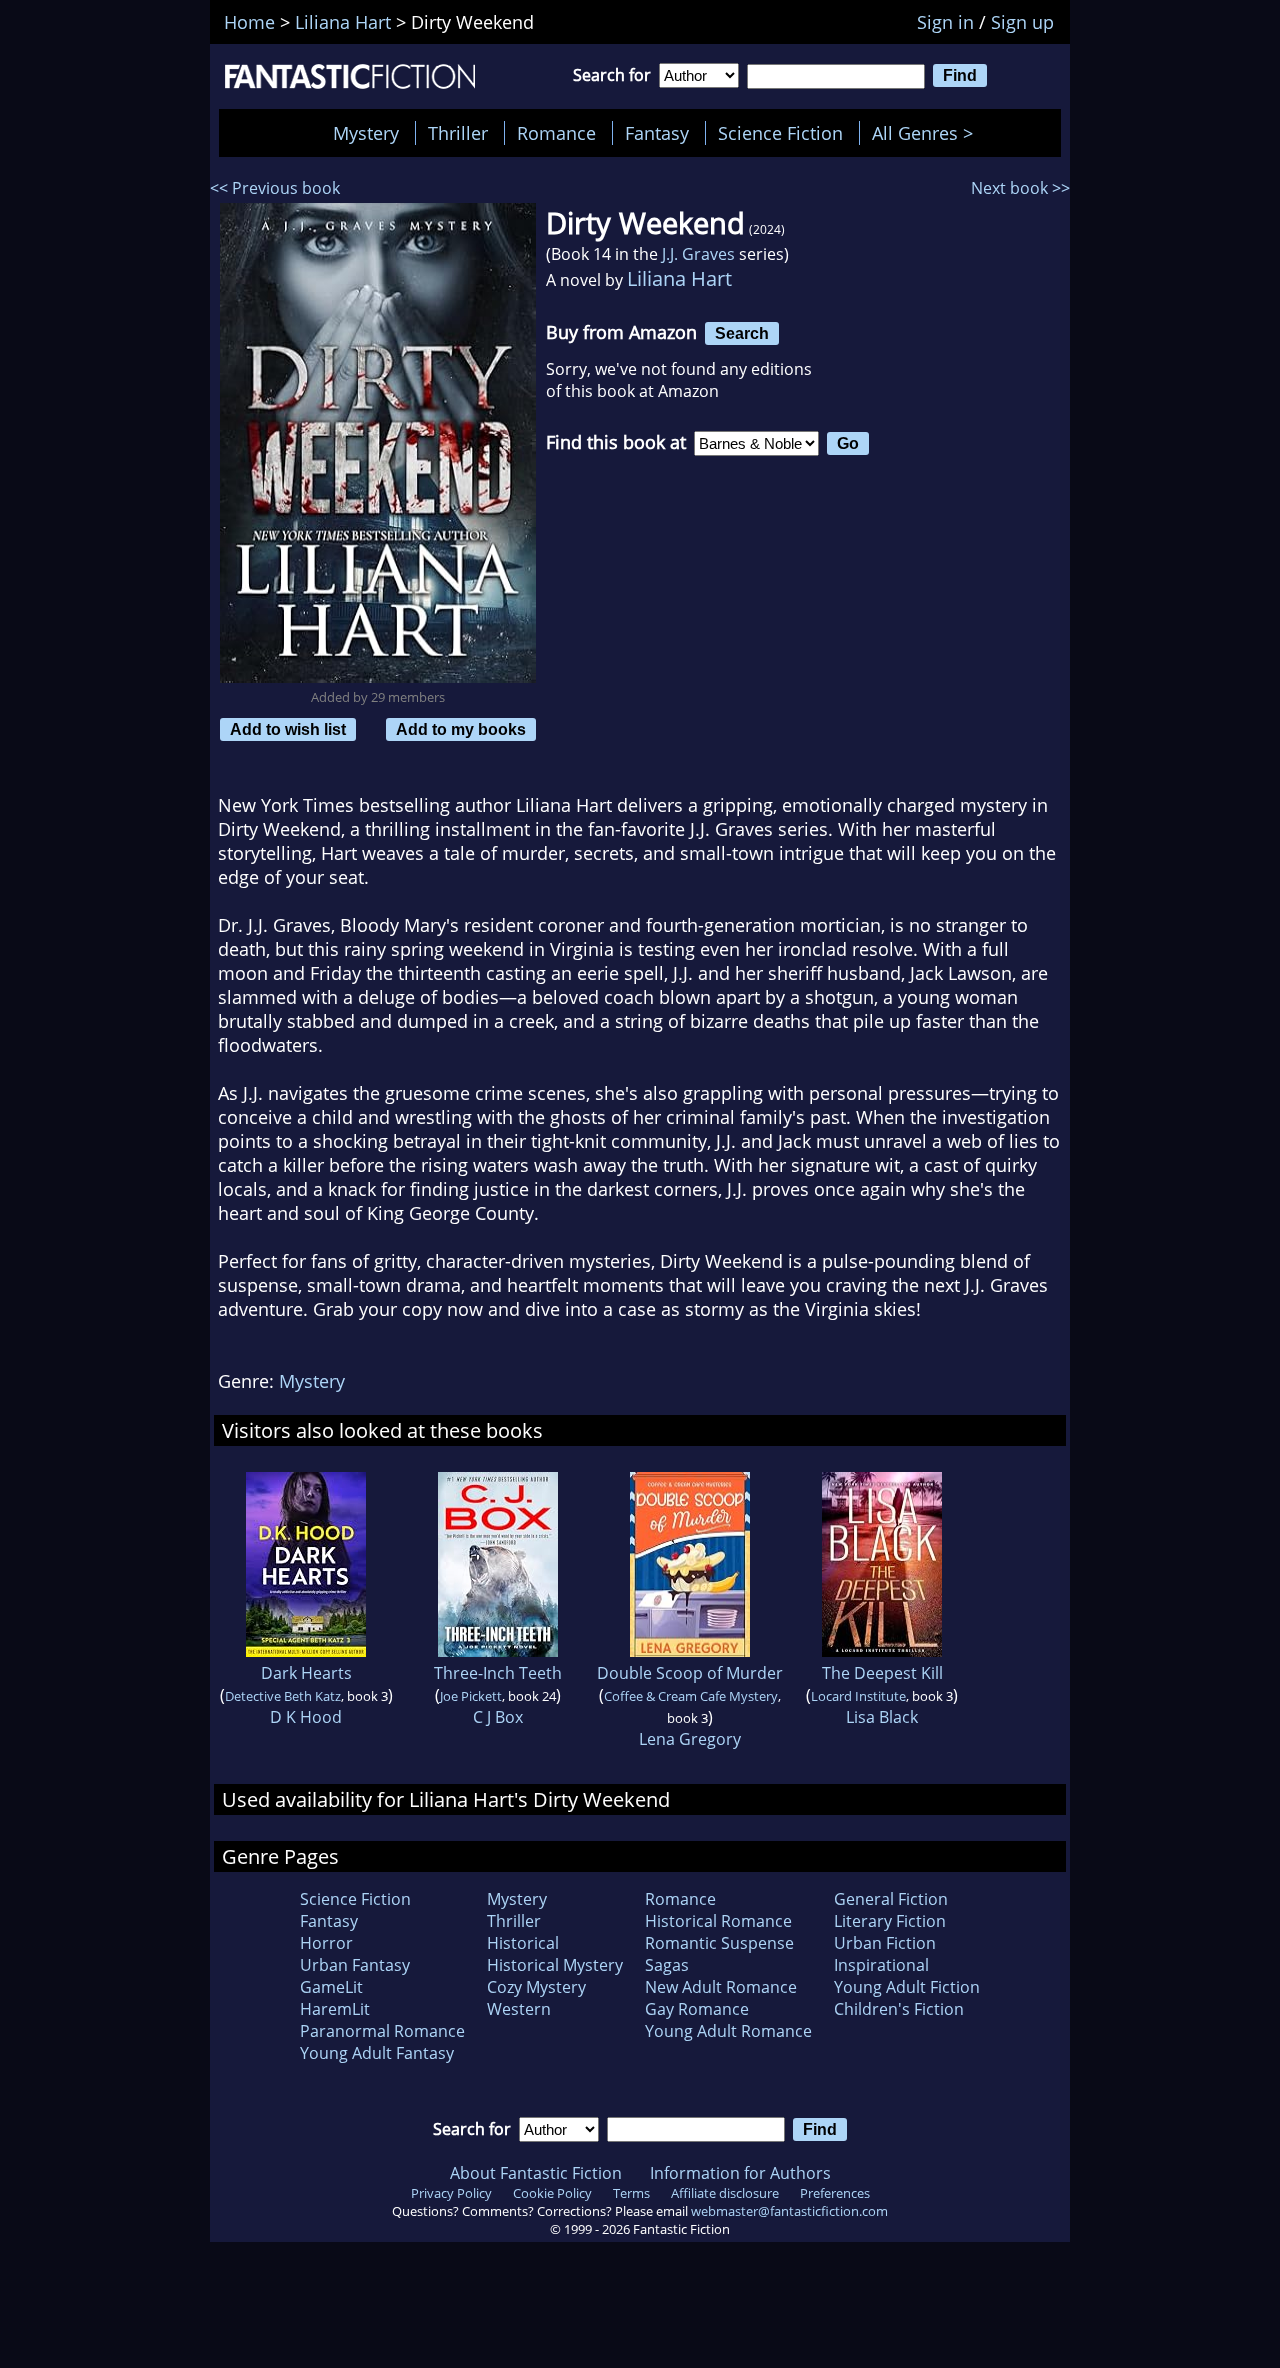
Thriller (458, 133)
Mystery (366, 133)
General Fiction (891, 1899)
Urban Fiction (885, 1943)
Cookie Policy (552, 2193)
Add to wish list (288, 729)
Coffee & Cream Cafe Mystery (691, 1696)
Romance (556, 133)
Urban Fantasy (355, 1965)
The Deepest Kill (882, 1673)
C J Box (498, 1717)
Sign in (945, 22)
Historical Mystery (555, 1965)
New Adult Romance (721, 1987)
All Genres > (927, 133)
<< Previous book (275, 188)
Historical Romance (718, 1921)
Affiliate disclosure (725, 2193)
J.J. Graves (698, 254)
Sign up (1022, 22)
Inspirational (881, 1965)
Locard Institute (858, 1696)
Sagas (667, 1965)
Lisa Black (882, 1717)
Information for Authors (740, 2173)
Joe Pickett (471, 1696)
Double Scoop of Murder (690, 1673)
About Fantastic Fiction (536, 2173)
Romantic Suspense (719, 1943)
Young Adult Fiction (907, 1987)
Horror (326, 1943)
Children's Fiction (899, 2009)
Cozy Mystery (536, 1987)
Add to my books (461, 729)
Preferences (835, 2193)
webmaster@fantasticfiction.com (789, 2211)
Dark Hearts (306, 1673)
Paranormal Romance (382, 2031)
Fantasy (657, 133)
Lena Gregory (690, 1739)
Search (742, 333)
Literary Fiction (890, 1921)
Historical (523, 1943)
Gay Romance (697, 2009)
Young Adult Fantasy (377, 2053)
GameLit (331, 1987)
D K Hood (306, 1717)
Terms (631, 2193)
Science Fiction (780, 133)
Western (519, 2009)
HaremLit (335, 2009)
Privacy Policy (451, 2193)
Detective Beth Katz (283, 1696)
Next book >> (1020, 188)
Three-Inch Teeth (498, 1673)
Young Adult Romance (728, 2031)
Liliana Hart (679, 278)
